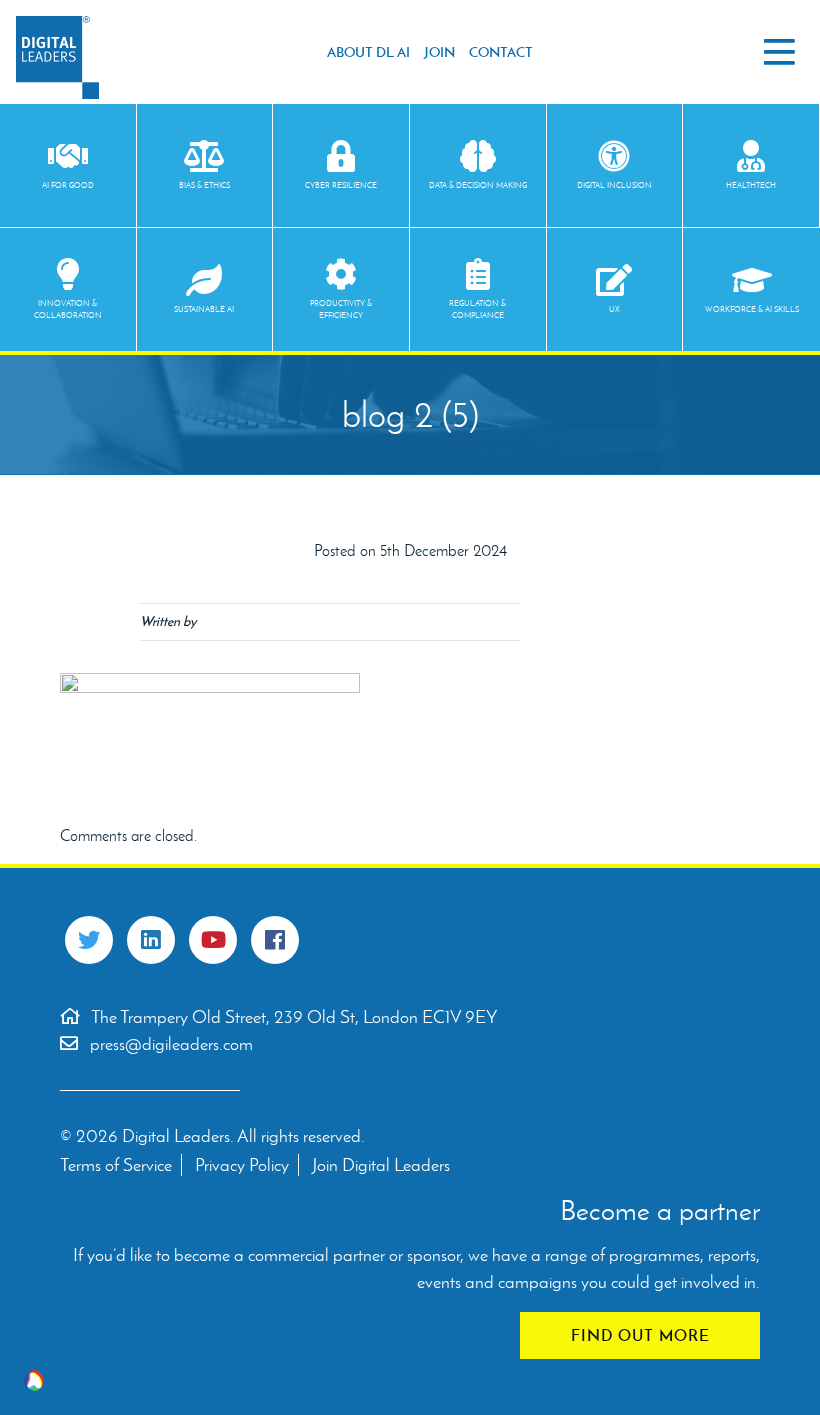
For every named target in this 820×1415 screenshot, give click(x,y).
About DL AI (368, 52)
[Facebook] (275, 940)
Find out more (640, 1335)
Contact (501, 52)
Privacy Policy (242, 1165)
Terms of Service (116, 1165)
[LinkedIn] (151, 940)
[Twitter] (89, 940)
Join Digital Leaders (381, 1165)
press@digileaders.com (171, 1044)
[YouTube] (213, 940)
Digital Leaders (57, 57)
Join (439, 52)
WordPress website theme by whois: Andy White (34, 1380)
